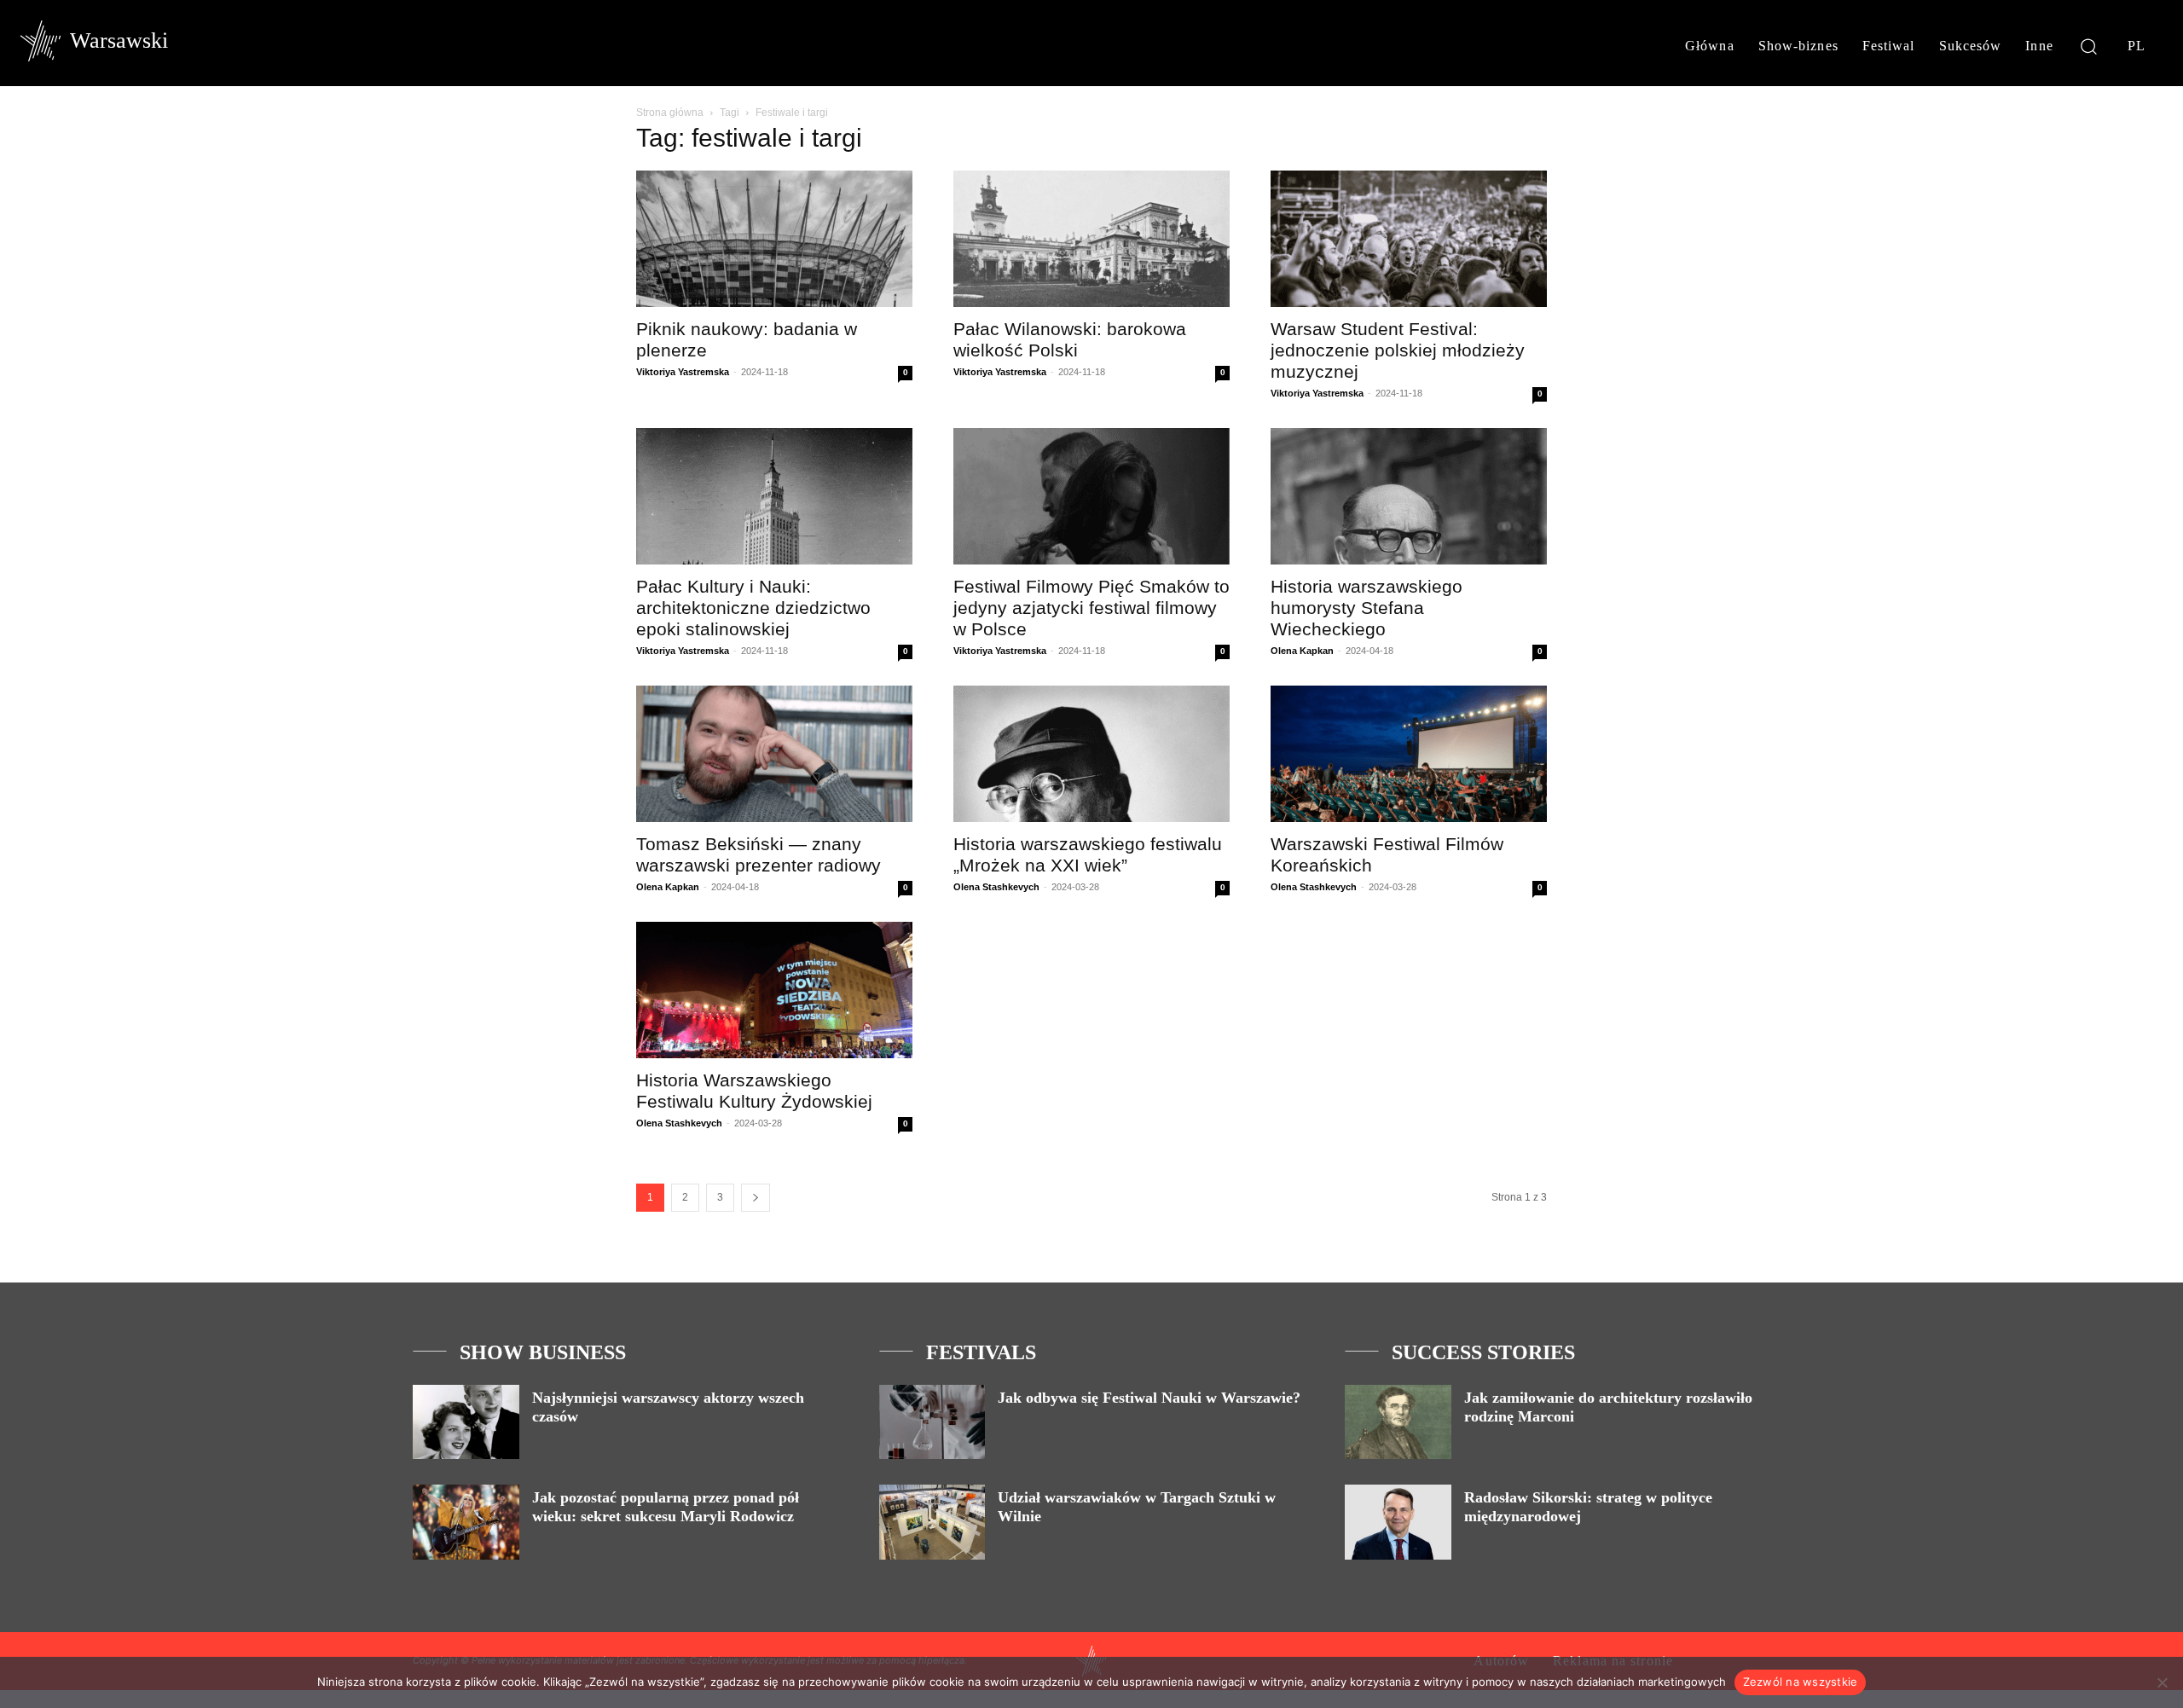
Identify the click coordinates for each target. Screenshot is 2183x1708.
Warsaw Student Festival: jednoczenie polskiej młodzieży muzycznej (1398, 350)
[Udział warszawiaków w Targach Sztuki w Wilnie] (932, 1522)
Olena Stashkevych (996, 887)
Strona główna (670, 113)
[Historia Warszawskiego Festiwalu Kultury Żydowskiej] (774, 990)
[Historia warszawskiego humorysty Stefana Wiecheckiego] (1409, 496)
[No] (2162, 1682)
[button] (2089, 46)
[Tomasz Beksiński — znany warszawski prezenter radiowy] (774, 754)
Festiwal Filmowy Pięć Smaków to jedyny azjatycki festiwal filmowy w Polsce (1091, 608)
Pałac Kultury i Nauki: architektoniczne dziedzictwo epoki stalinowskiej (753, 608)
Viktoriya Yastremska (683, 372)
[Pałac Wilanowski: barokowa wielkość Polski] (1091, 239)
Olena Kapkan (1302, 651)
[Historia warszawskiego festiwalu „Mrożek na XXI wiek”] (1091, 754)
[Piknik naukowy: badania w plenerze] (774, 239)
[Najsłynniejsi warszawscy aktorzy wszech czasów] (466, 1422)
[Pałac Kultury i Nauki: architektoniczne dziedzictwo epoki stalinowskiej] (774, 496)
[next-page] (756, 1198)
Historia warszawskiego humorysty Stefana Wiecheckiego (1367, 608)
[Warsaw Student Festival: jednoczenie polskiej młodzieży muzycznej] (1409, 239)
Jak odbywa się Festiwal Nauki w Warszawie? (1149, 1398)
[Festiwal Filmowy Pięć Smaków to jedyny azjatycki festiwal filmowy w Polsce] (1091, 496)
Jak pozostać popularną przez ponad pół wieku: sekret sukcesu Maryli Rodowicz (666, 1507)
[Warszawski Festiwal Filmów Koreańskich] (1409, 754)
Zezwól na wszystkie (1801, 1682)
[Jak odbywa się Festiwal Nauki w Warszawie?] (932, 1422)
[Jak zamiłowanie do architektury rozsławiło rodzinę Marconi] (1398, 1422)
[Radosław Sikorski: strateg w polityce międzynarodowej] (1398, 1522)
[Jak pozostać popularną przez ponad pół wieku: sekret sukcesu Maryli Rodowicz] (466, 1522)
